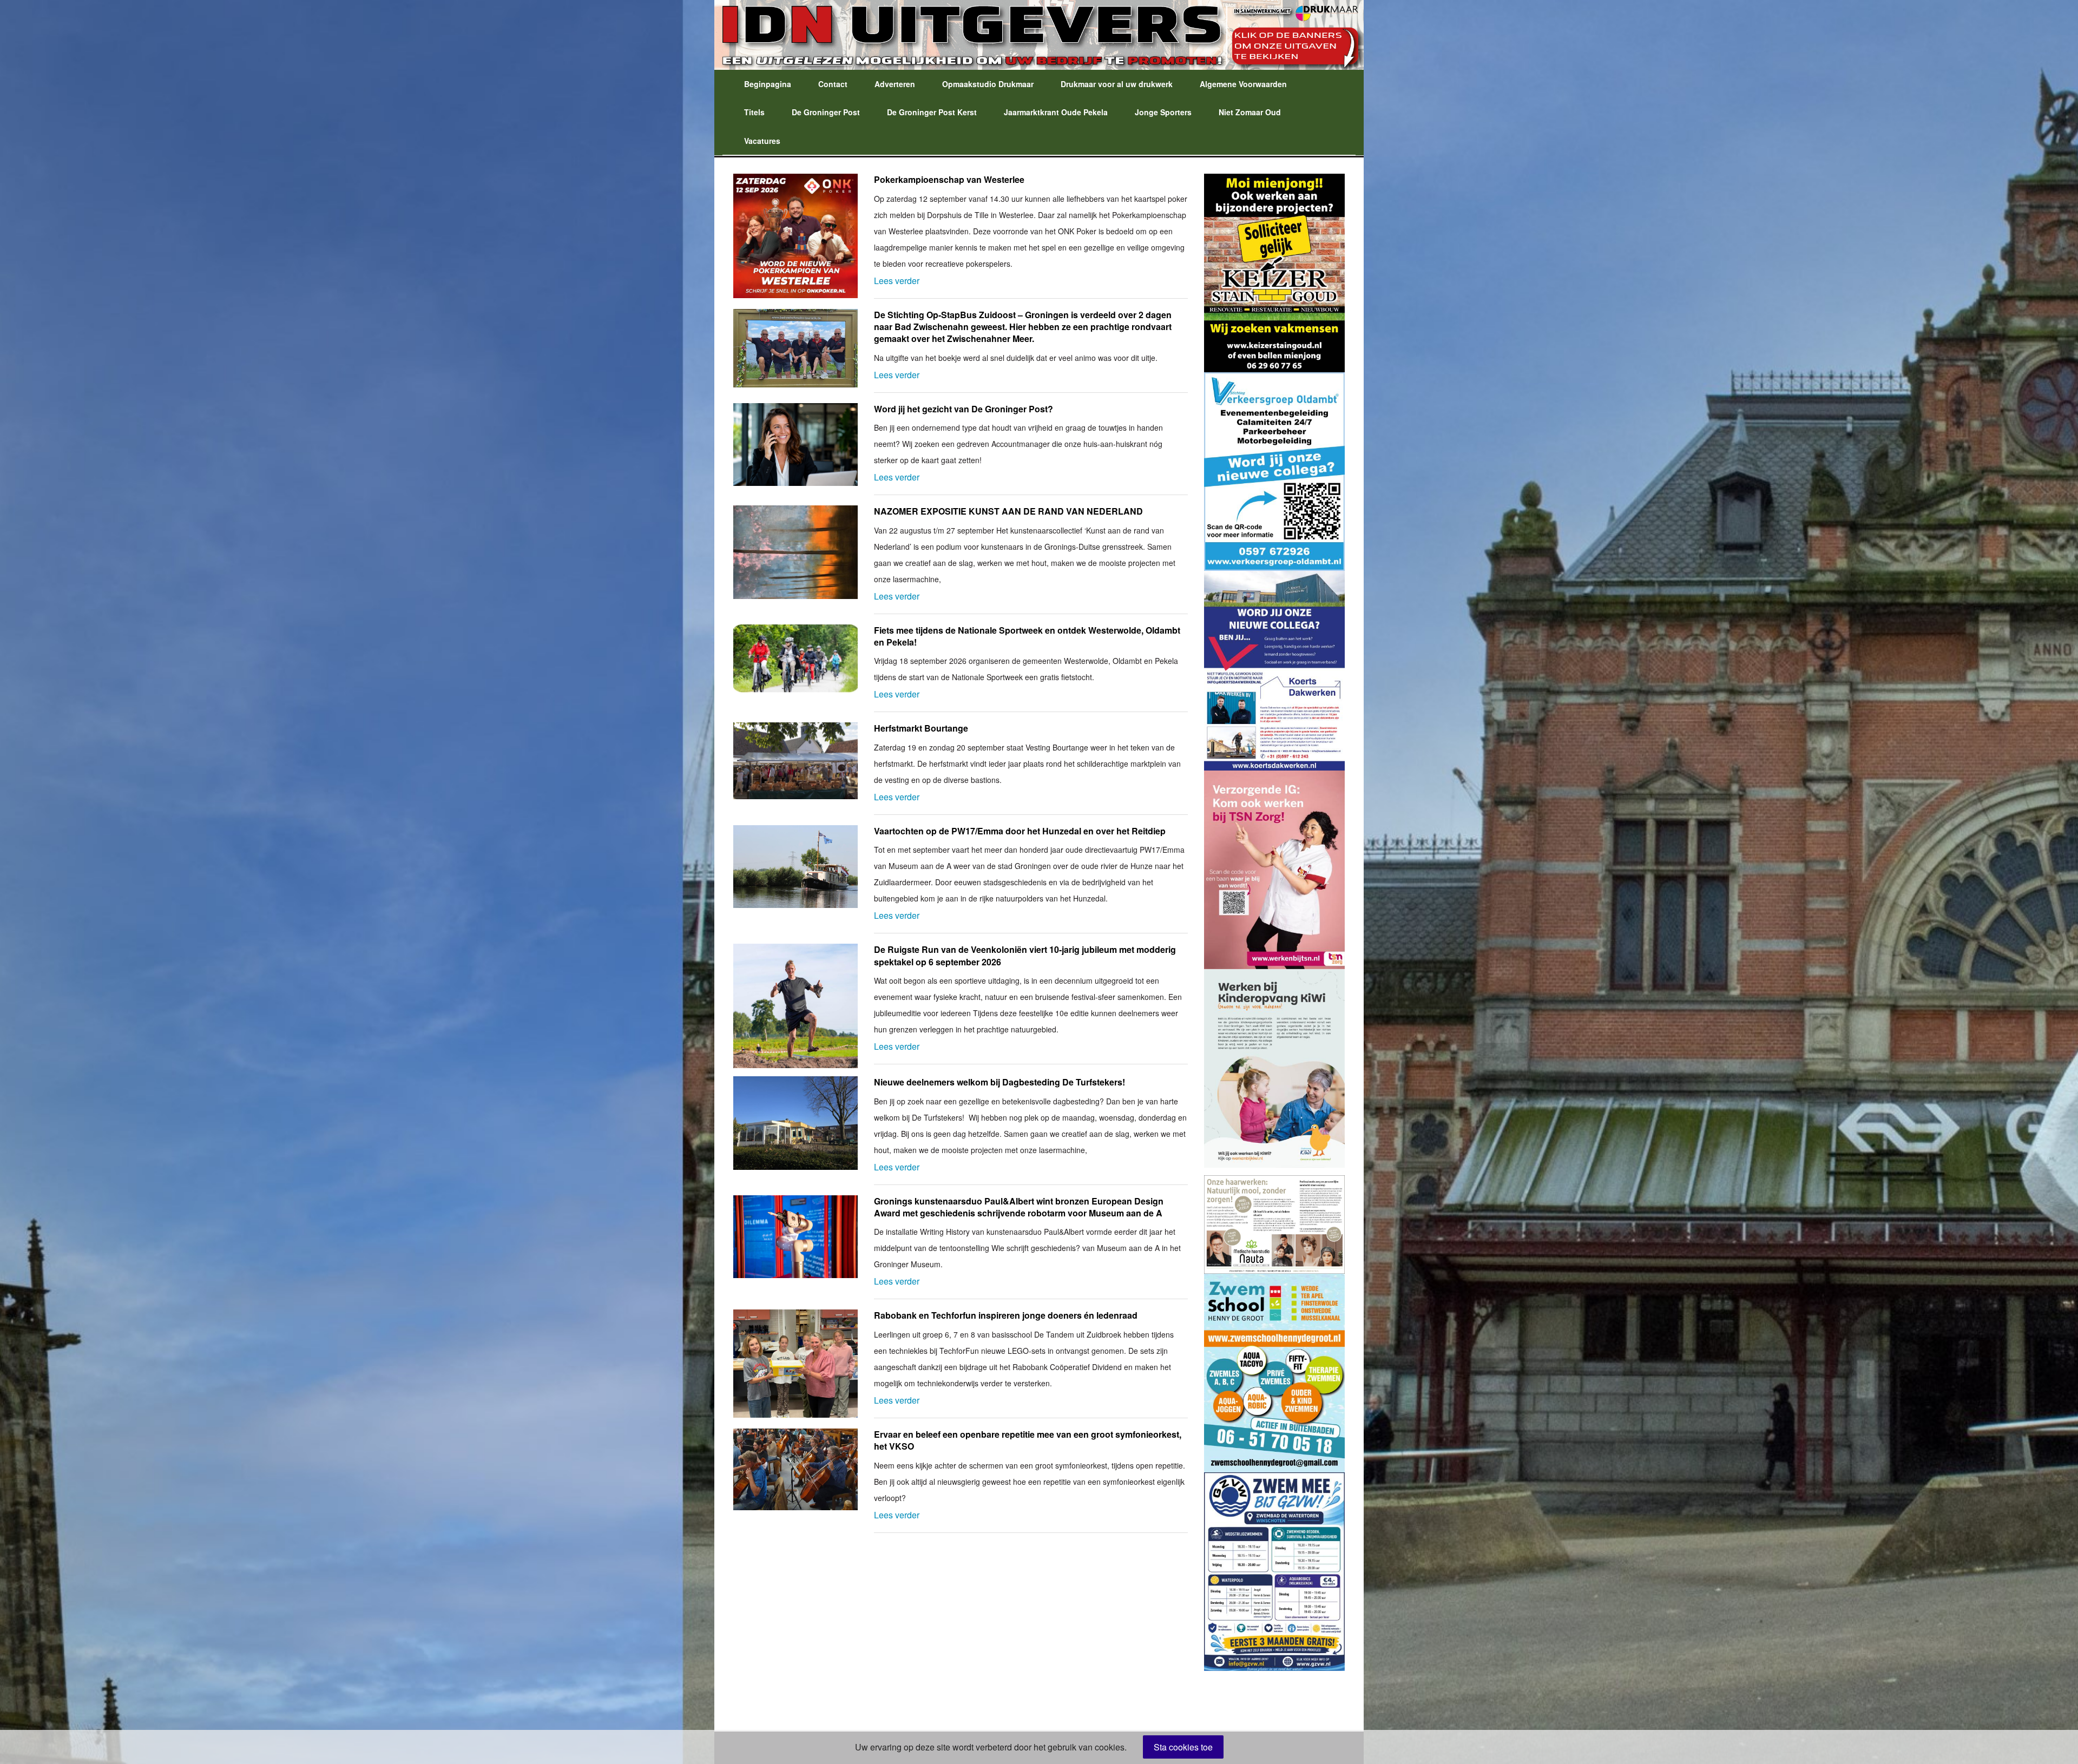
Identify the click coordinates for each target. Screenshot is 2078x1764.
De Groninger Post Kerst (932, 112)
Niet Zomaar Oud (1250, 112)
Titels (754, 112)
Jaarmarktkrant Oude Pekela (1056, 112)
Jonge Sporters (1163, 112)
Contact (833, 84)
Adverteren (895, 84)
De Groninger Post (826, 112)
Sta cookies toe (1183, 1747)
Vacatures (762, 141)
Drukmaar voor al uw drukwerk (1117, 84)
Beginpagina (768, 84)
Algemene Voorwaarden (1243, 84)
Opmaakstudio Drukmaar (988, 84)
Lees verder (897, 281)
